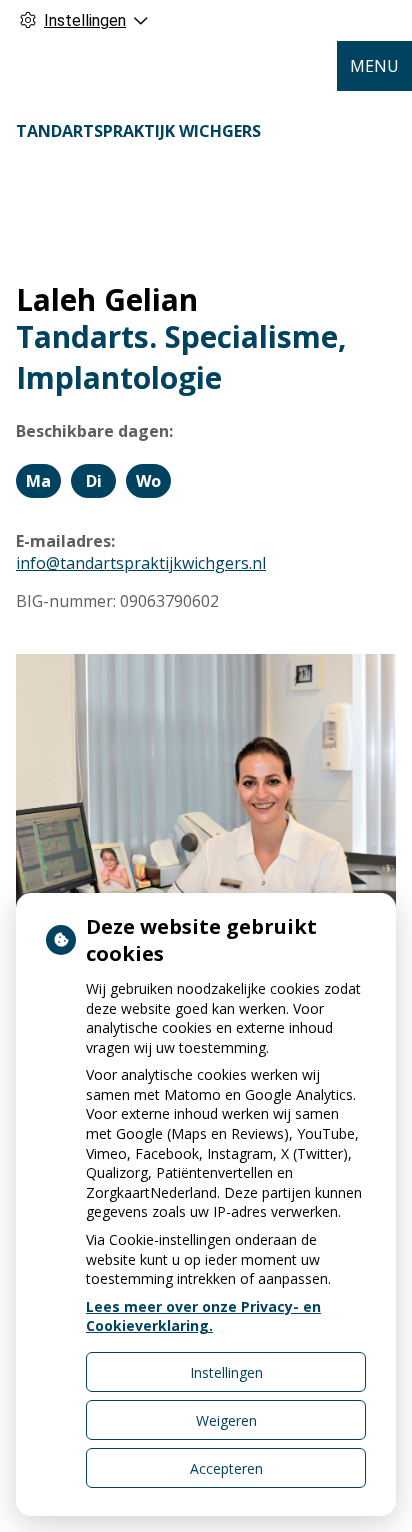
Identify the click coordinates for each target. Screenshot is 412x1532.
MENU (374, 66)
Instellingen (226, 1372)
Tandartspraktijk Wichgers (138, 131)
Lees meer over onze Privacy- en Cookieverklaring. (203, 1316)
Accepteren (226, 1468)
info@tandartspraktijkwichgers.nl (141, 563)
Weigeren (226, 1420)
